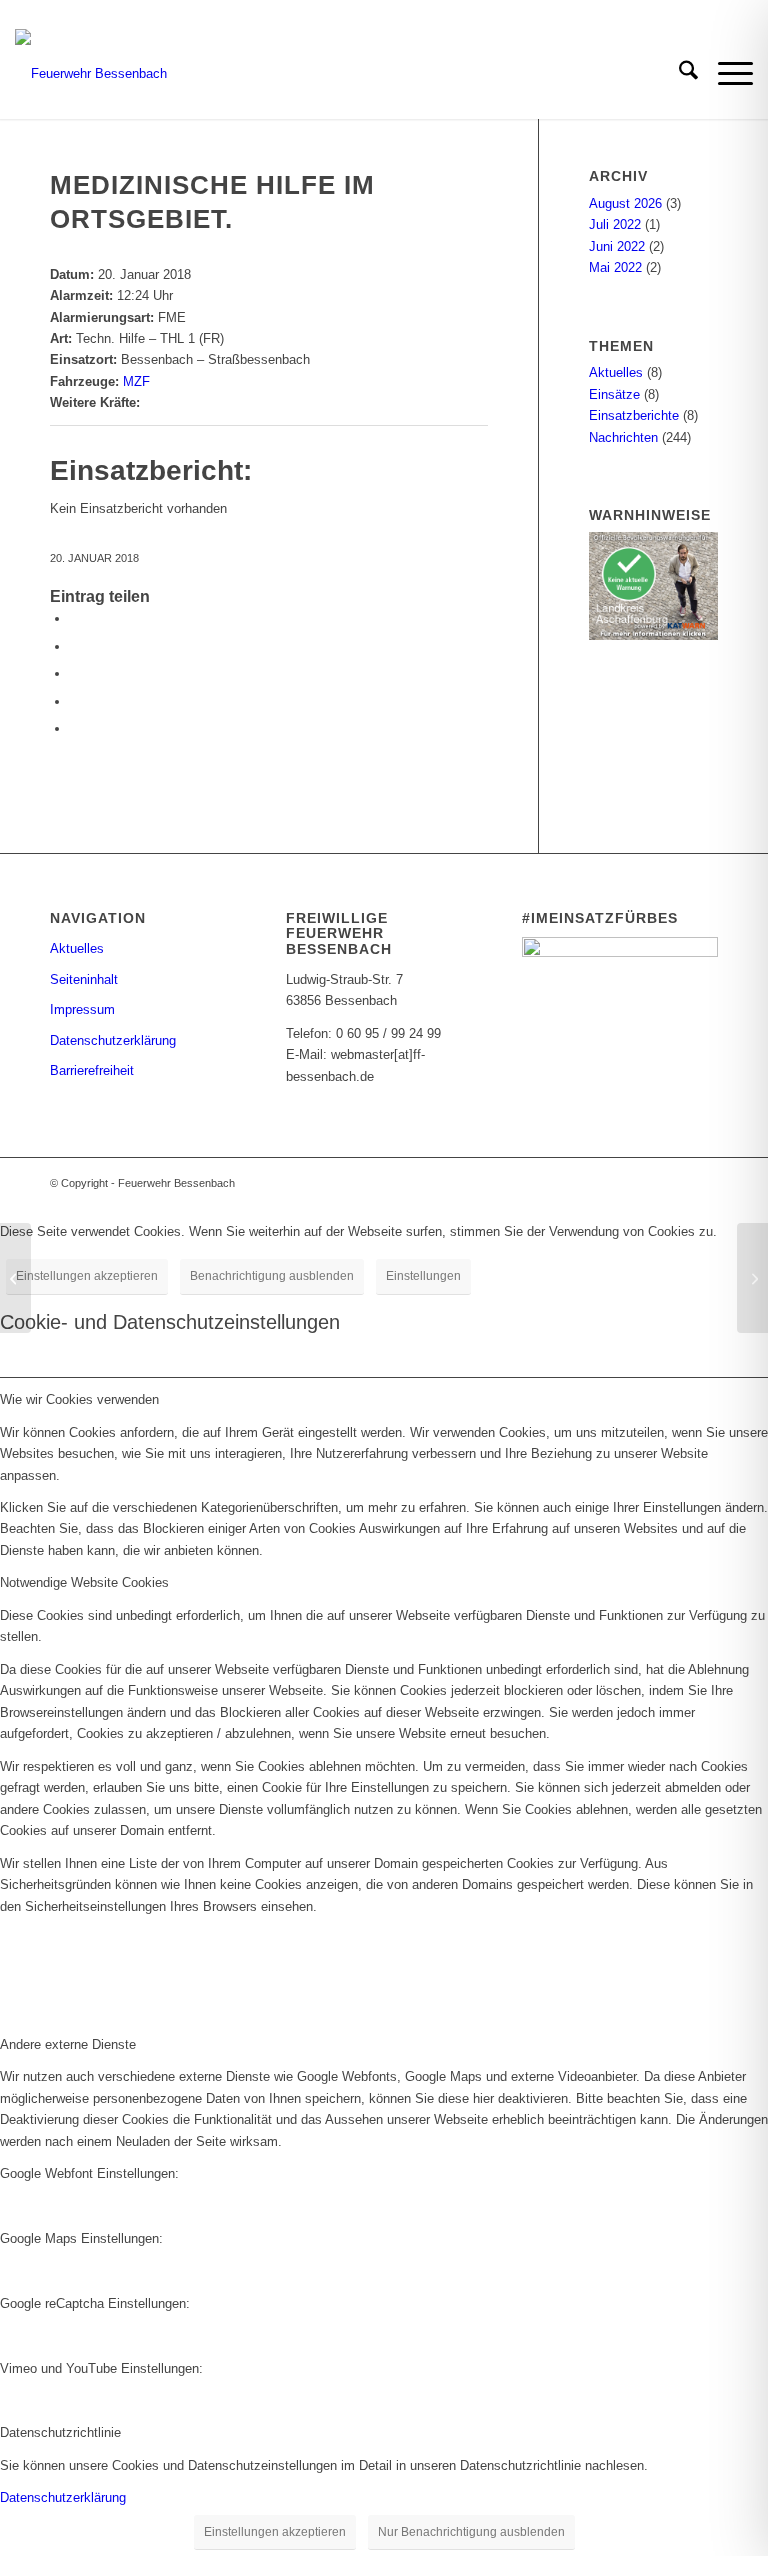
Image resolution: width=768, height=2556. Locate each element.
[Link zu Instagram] (673, 1183)
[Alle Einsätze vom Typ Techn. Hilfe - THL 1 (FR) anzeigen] (233, 338)
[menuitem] (678, 74)
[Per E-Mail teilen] (75, 701)
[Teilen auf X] (75, 646)
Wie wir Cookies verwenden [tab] (79, 1399)
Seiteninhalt (84, 979)
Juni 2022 (617, 246)
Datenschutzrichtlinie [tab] (60, 2432)
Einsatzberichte (634, 415)
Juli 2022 (615, 224)
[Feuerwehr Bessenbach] (91, 74)
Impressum (82, 1009)
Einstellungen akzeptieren (87, 1276)
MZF (136, 381)
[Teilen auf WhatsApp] (75, 673)
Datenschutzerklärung (113, 1040)
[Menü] (725, 74)
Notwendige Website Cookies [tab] (84, 1582)
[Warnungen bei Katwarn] (653, 635)
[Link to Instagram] (75, 728)
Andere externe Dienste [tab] (68, 2044)
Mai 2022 (615, 267)
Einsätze (614, 394)
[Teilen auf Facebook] (75, 618)
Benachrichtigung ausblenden (272, 1276)
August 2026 (625, 203)
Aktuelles (616, 372)
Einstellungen (423, 1276)
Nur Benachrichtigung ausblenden (471, 2532)
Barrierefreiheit (92, 1070)
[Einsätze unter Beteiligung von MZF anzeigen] (159, 381)
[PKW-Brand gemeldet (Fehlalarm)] (15, 1278)
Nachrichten (623, 437)
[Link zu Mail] (703, 1183)
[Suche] (678, 74)
